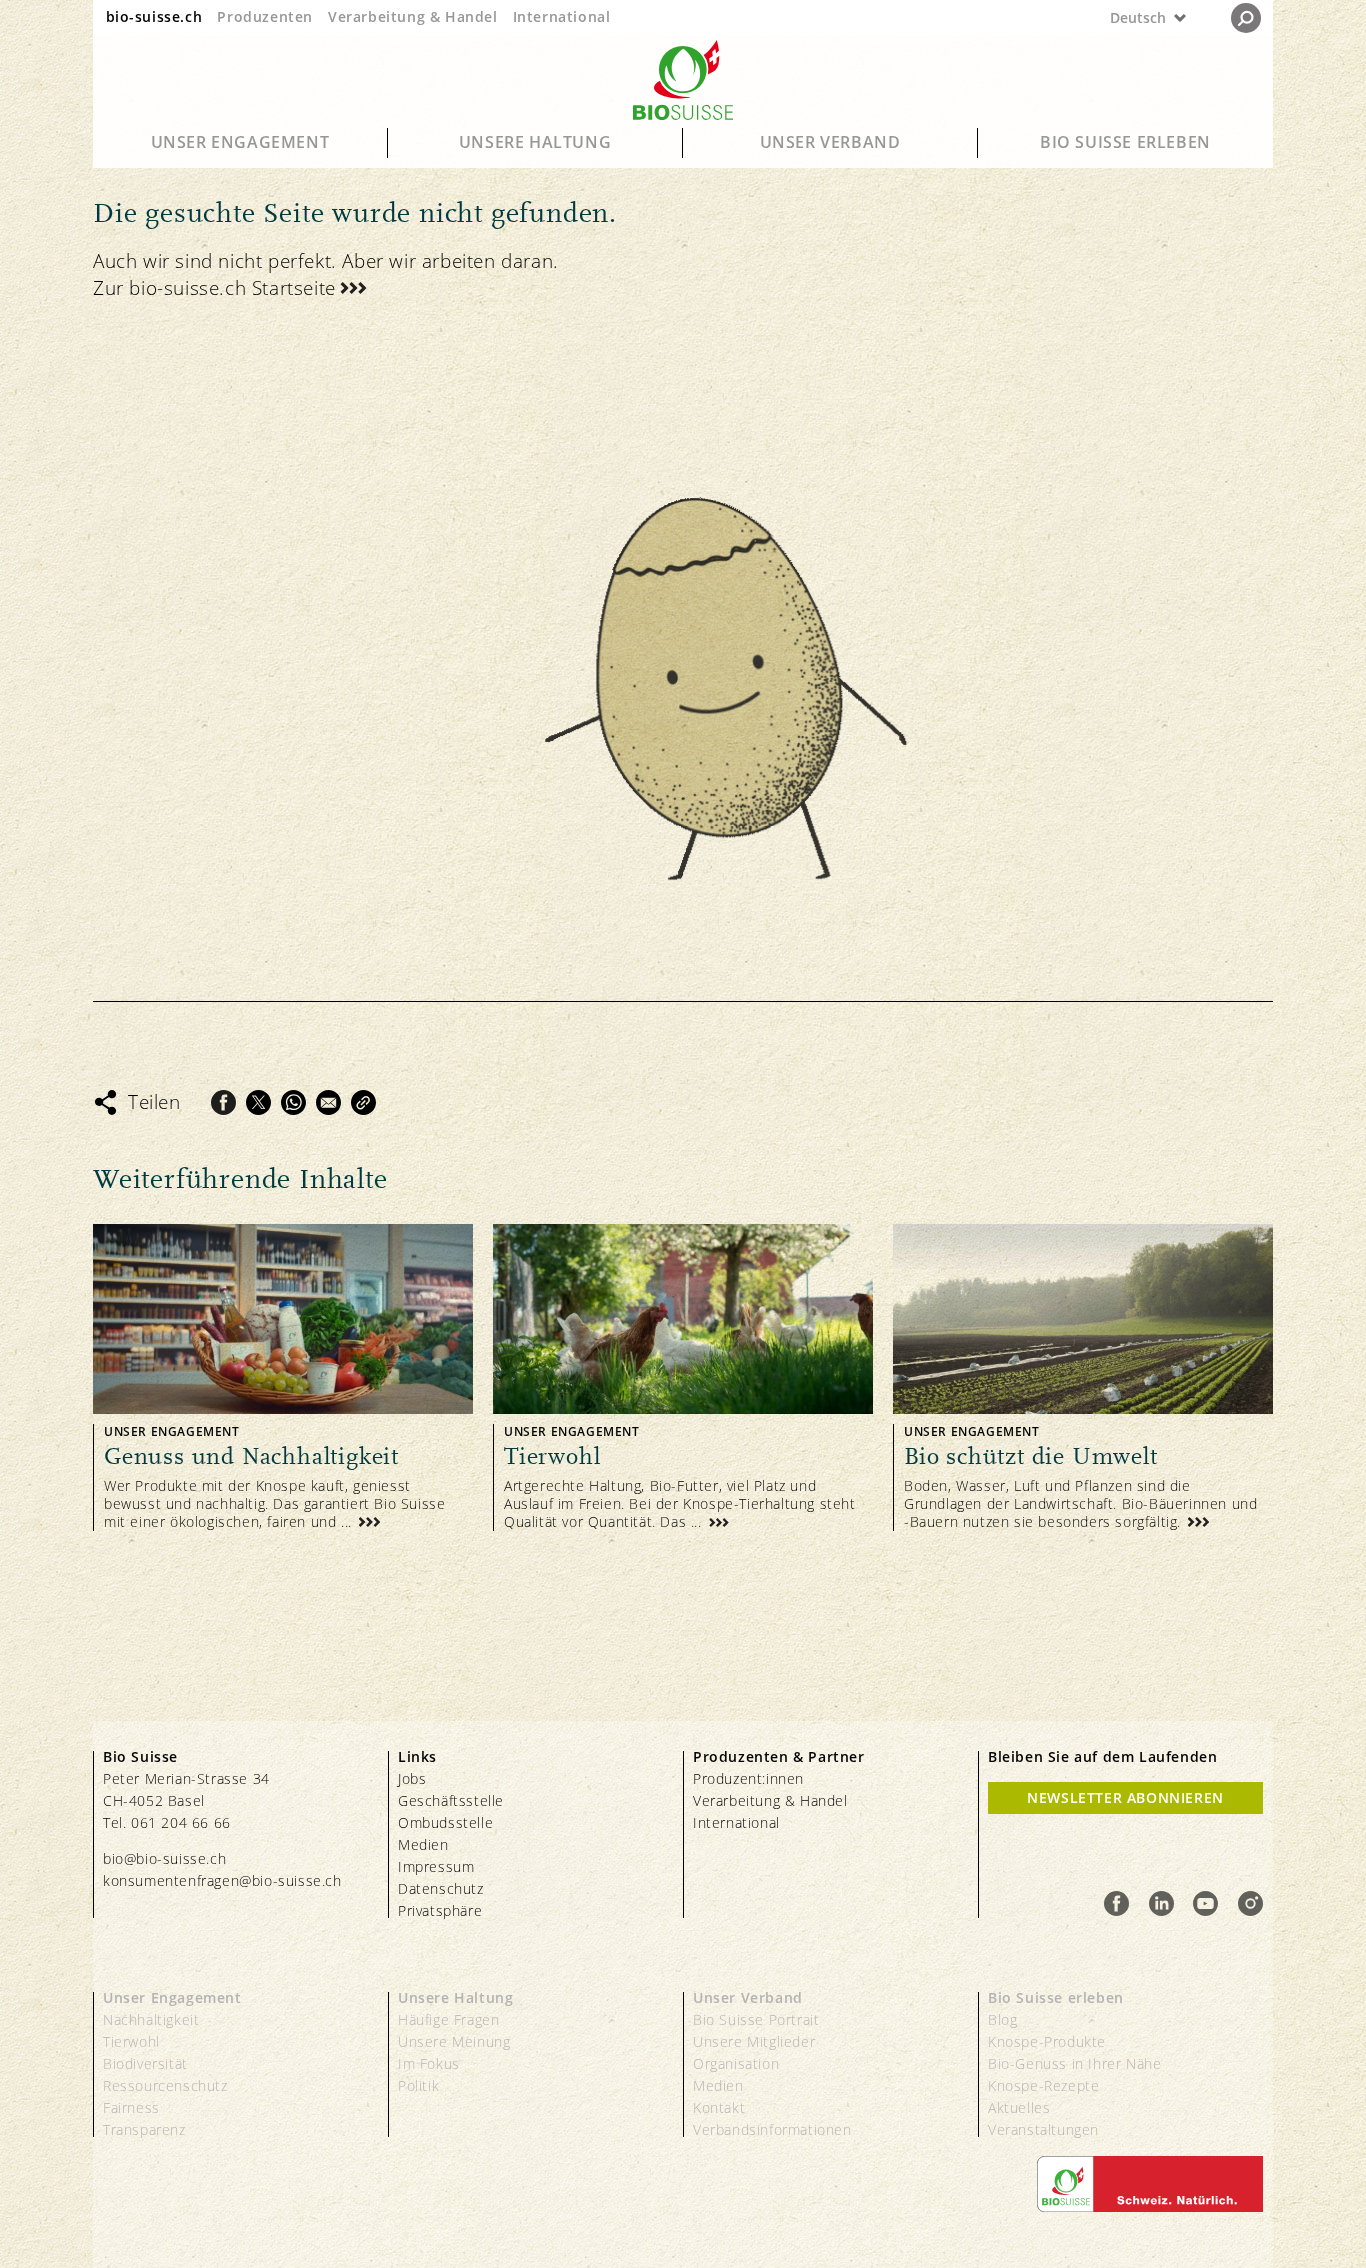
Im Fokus (429, 2063)
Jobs (412, 1778)
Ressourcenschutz (165, 2085)
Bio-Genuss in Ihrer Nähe (1074, 2063)
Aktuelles (1019, 2107)
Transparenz (144, 2129)
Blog (1002, 2019)
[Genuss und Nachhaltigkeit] (283, 1377)
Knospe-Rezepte (1043, 2085)
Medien (423, 1844)
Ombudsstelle (445, 1822)
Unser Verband (830, 142)
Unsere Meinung (454, 2041)
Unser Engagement (240, 142)
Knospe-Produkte (1047, 2041)
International (562, 16)
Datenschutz (441, 1888)
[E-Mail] (328, 1102)
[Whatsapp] (293, 1102)
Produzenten (265, 16)
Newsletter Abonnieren (1125, 1797)
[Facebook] (223, 1102)
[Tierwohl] (683, 1377)
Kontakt (719, 2107)
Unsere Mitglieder (754, 2041)
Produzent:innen (748, 1778)
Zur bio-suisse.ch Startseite (214, 288)
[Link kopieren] (363, 1102)
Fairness (131, 2107)
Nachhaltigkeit (151, 2019)
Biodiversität (145, 2063)
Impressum (436, 1866)
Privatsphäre (440, 1910)
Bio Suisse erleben (1125, 142)
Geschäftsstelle (451, 1800)
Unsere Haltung (535, 142)
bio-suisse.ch (154, 16)
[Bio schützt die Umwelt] (1083, 1377)
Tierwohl (131, 2041)
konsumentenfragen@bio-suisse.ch (222, 1880)
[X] (258, 1102)
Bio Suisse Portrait (756, 2019)
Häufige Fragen (448, 2019)
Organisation (736, 2063)
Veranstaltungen (1043, 2129)
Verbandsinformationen (772, 2129)
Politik (418, 2085)
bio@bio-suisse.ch (164, 1858)
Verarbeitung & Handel (413, 16)
